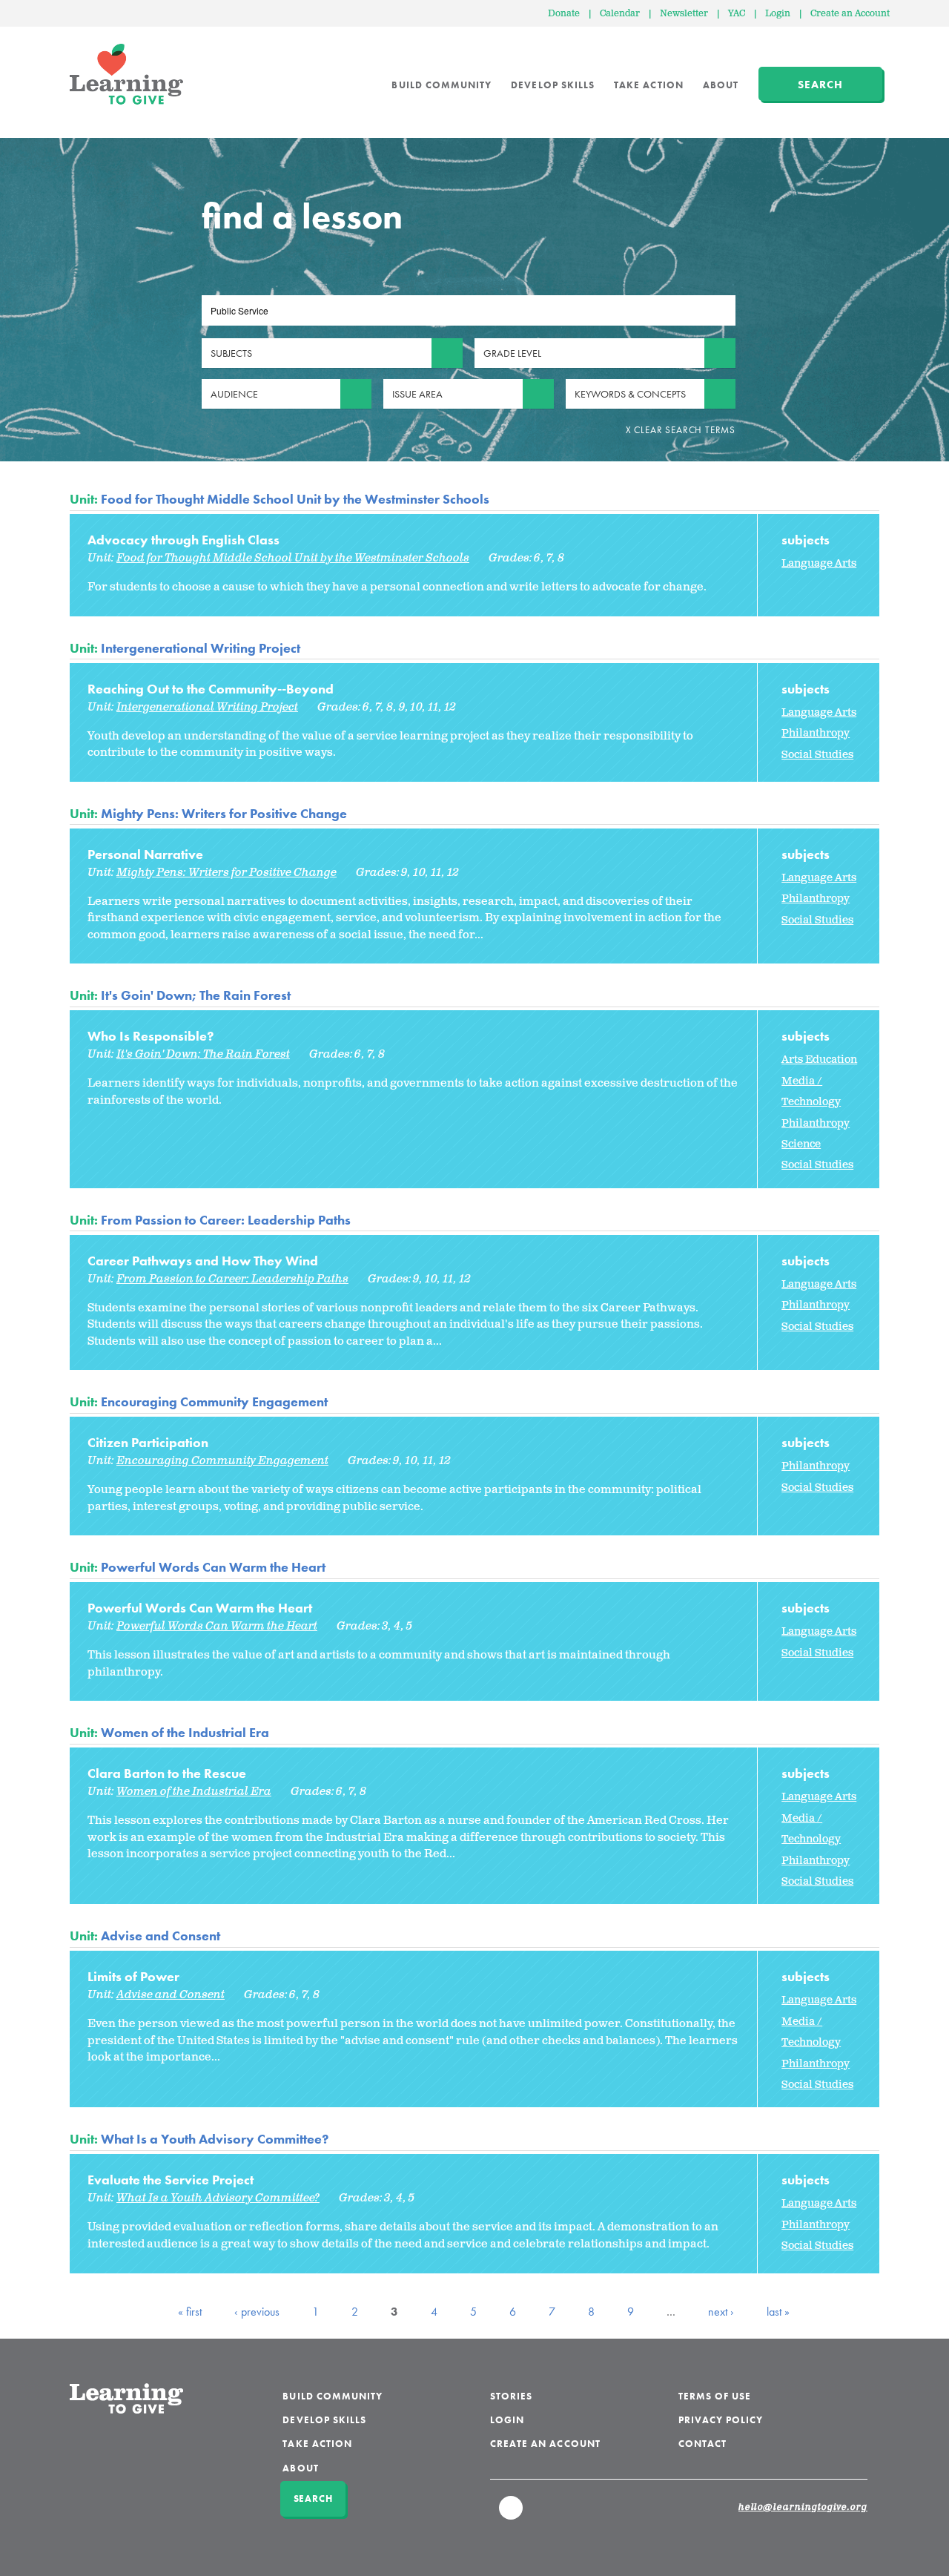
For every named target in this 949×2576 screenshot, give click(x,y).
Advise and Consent (161, 1936)
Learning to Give (126, 74)
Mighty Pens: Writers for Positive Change (224, 813)
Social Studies (817, 755)
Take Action (649, 85)
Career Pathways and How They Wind (203, 1261)
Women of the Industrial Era (185, 1732)
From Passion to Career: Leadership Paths (226, 1220)
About (721, 85)
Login (778, 14)
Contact (702, 2444)
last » (778, 2312)
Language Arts (819, 563)
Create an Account (850, 14)
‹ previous (257, 2312)
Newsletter (684, 14)
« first (190, 2312)
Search (820, 85)
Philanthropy (816, 733)
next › (721, 2312)
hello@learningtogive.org (803, 2508)
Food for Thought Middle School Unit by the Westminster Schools (295, 499)
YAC (737, 14)
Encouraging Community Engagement (214, 1401)
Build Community (442, 85)
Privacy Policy (721, 2420)
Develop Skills (553, 85)
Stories (511, 2396)
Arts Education (819, 1060)
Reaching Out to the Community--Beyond (211, 689)
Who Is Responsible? (151, 1036)
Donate (564, 14)
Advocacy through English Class (183, 540)
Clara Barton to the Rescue (167, 1773)
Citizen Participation (148, 1442)
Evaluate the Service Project (171, 2180)
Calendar (620, 14)
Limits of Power (133, 1976)
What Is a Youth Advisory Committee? (215, 2139)
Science (801, 1144)
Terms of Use (715, 2396)
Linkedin (512, 2514)
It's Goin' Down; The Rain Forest (196, 995)
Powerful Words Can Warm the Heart (213, 1567)
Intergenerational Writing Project (201, 648)
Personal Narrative (145, 854)
